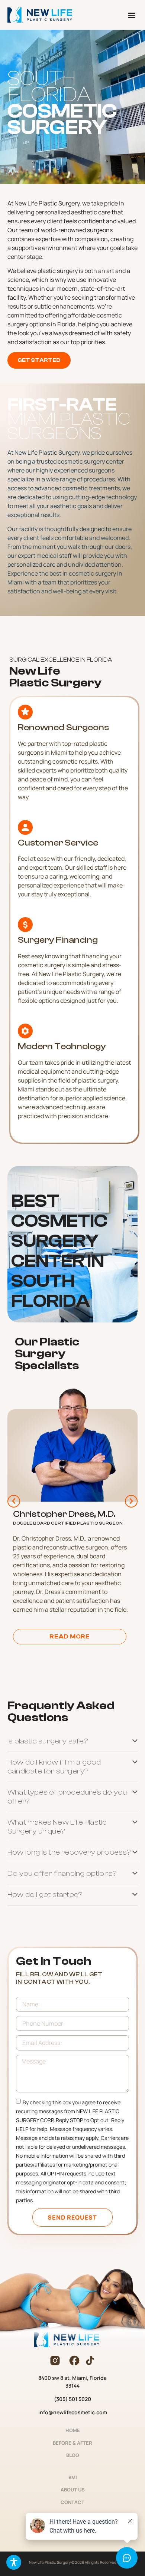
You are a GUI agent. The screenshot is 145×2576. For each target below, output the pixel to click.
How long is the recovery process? (69, 1852)
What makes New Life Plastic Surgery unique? (57, 1827)
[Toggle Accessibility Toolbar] (14, 2562)
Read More (70, 1637)
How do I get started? (45, 1895)
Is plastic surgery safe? (48, 1741)
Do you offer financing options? (62, 1873)
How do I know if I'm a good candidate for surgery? (54, 1767)
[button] (131, 15)
